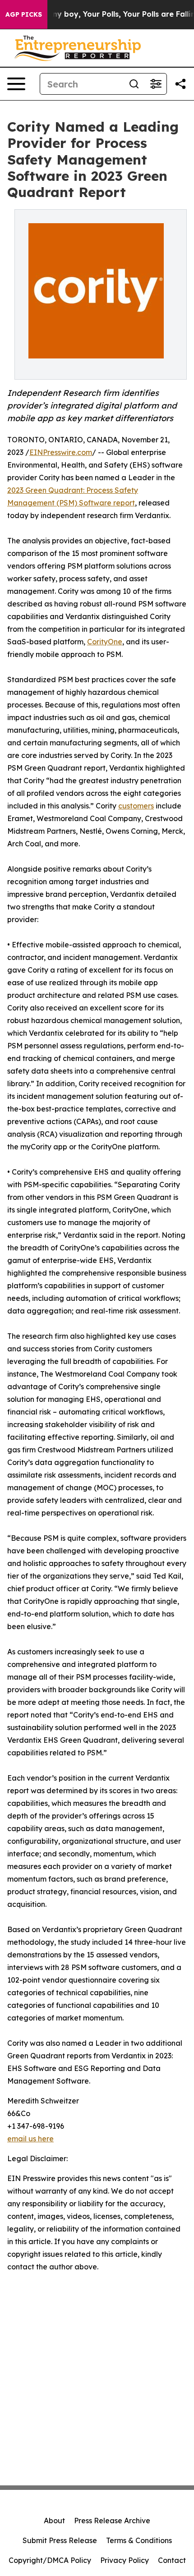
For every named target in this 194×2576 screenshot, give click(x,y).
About (54, 2521)
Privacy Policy (125, 2560)
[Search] (134, 84)
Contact (172, 2560)
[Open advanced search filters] (156, 84)
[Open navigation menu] (16, 84)
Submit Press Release (60, 2540)
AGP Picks (24, 14)
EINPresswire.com (61, 452)
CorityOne (105, 642)
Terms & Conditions (139, 2540)
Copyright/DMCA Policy (50, 2560)
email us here (30, 2139)
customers (136, 806)
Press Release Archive (112, 2521)
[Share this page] (180, 84)
